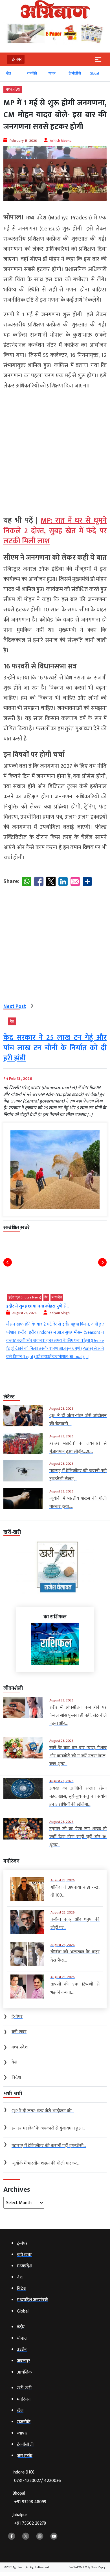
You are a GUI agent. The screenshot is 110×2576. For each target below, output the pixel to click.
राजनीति (32, 73)
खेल (9, 73)
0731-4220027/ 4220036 (38, 2481)
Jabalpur (29, 2519)
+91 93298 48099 (30, 2502)
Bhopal (29, 2498)
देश (12, 1021)
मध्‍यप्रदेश (13, 89)
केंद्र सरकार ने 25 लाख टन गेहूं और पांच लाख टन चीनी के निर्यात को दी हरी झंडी (55, 1048)
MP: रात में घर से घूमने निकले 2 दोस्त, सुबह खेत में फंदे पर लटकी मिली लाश (55, 531)
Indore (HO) (37, 2476)
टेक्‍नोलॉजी (75, 73)
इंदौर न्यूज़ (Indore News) (25, 1297)
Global (94, 73)
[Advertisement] (55, 450)
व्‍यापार (52, 73)
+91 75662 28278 (30, 2523)
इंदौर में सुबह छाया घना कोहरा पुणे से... (38, 1306)
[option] (14, 76)
